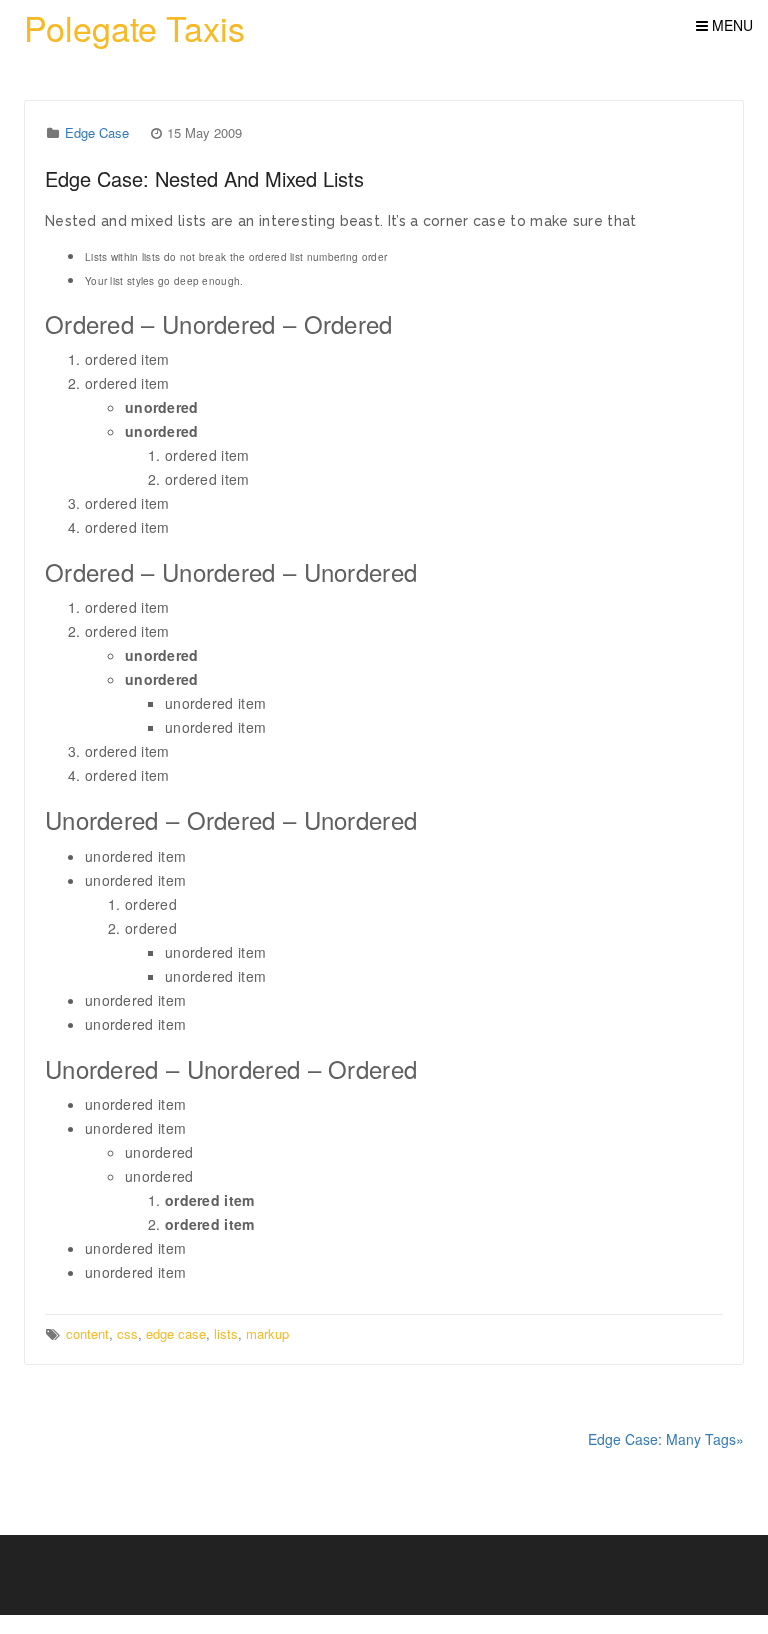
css (127, 1333)
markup (267, 1333)
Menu (730, 25)
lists (226, 1333)
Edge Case (97, 132)
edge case (176, 1333)
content (87, 1333)
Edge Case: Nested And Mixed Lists (204, 179)
